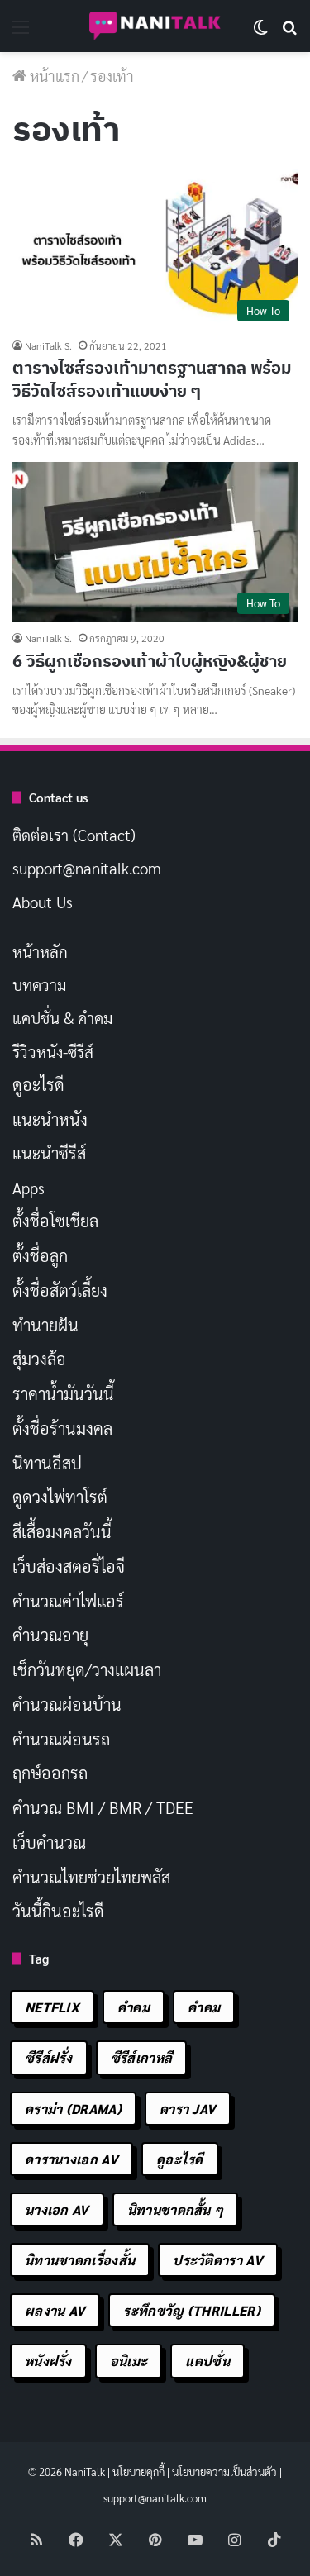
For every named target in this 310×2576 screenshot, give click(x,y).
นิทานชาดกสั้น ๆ (176, 2209)
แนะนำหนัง (50, 1119)
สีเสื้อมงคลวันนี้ (62, 1531)
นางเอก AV (57, 2209)
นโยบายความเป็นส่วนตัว (224, 2471)
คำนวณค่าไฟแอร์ (68, 1601)
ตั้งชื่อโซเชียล (55, 1221)
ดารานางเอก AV (72, 2159)
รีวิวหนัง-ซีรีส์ (53, 1051)
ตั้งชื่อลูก (40, 1255)
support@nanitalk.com (87, 868)
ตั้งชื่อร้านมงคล (62, 1428)
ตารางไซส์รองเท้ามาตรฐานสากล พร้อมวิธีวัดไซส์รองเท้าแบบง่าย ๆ (152, 379)
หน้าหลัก (40, 951)
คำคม (134, 2007)
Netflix (52, 2007)
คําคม (204, 2007)
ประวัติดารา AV (218, 2260)
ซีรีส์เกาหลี (141, 2057)
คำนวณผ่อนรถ (61, 1739)
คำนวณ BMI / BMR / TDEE (103, 1807)
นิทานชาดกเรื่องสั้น (80, 2260)
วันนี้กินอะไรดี (58, 1911)
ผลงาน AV (55, 2310)
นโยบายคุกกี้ (138, 2471)
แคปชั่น (207, 2361)
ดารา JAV (188, 2109)
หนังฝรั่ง (48, 2361)
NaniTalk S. (48, 345)
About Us (43, 902)
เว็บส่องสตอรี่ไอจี (69, 1566)
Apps (29, 1188)
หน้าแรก (53, 76)
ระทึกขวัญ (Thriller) (191, 2310)
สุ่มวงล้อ (39, 1359)
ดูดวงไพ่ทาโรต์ (60, 1497)
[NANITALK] (155, 26)
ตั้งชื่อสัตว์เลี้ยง (60, 1290)
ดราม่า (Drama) (73, 2109)
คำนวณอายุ (50, 1635)
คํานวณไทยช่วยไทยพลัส (91, 1877)
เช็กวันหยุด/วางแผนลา (87, 1669)
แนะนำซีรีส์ (49, 1153)
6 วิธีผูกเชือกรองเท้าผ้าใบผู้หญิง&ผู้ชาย (150, 661)
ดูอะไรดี (38, 1084)
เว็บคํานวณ (49, 1842)
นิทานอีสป (47, 1463)
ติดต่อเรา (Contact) (74, 835)
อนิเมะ (129, 2361)
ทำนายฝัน (45, 1325)
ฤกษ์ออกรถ (50, 1773)
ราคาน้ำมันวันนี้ (63, 1393)
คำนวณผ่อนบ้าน (67, 1704)
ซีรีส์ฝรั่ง (49, 2057)
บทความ (39, 984)
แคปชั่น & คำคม (62, 1017)
